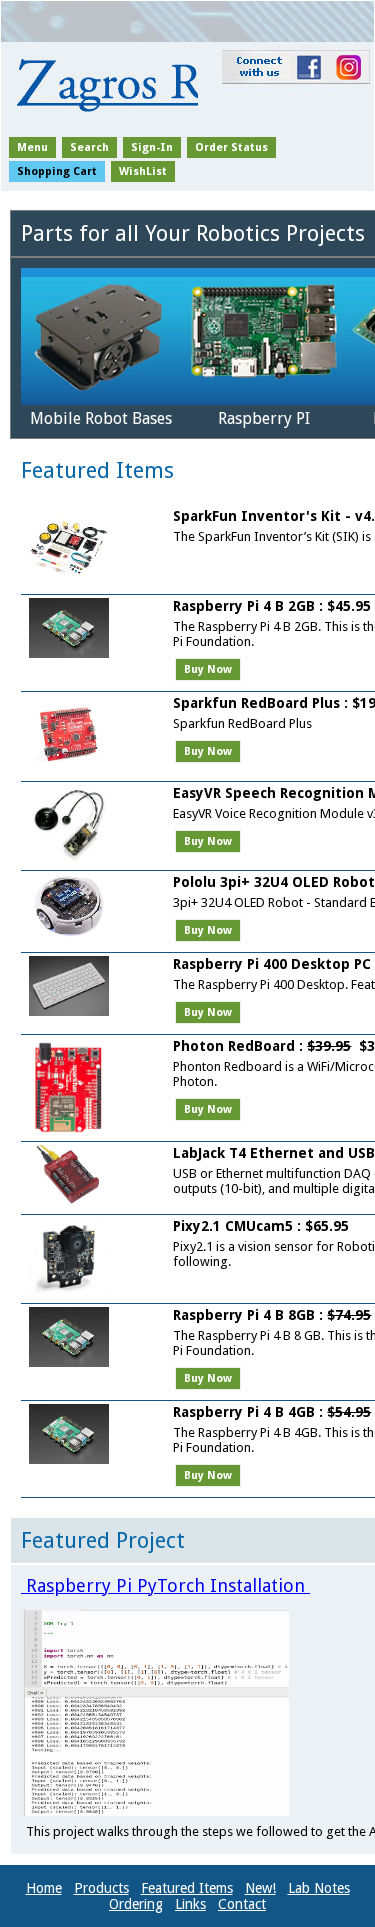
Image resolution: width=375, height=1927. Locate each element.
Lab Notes (319, 1888)
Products (101, 1888)
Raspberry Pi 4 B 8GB (244, 1315)
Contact (242, 1904)
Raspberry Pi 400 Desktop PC (274, 964)
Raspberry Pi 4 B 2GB (244, 606)
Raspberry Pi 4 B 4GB (244, 1412)
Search (89, 147)
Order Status (231, 147)
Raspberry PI (264, 418)
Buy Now (208, 669)
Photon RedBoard (234, 1046)
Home (44, 1888)
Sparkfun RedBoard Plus (256, 703)
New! (260, 1888)
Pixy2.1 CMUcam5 (233, 1226)
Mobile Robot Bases (101, 418)
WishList (143, 171)
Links (190, 1904)
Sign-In (152, 147)
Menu (32, 147)
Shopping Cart (57, 171)
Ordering (136, 1904)
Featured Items (187, 1888)
